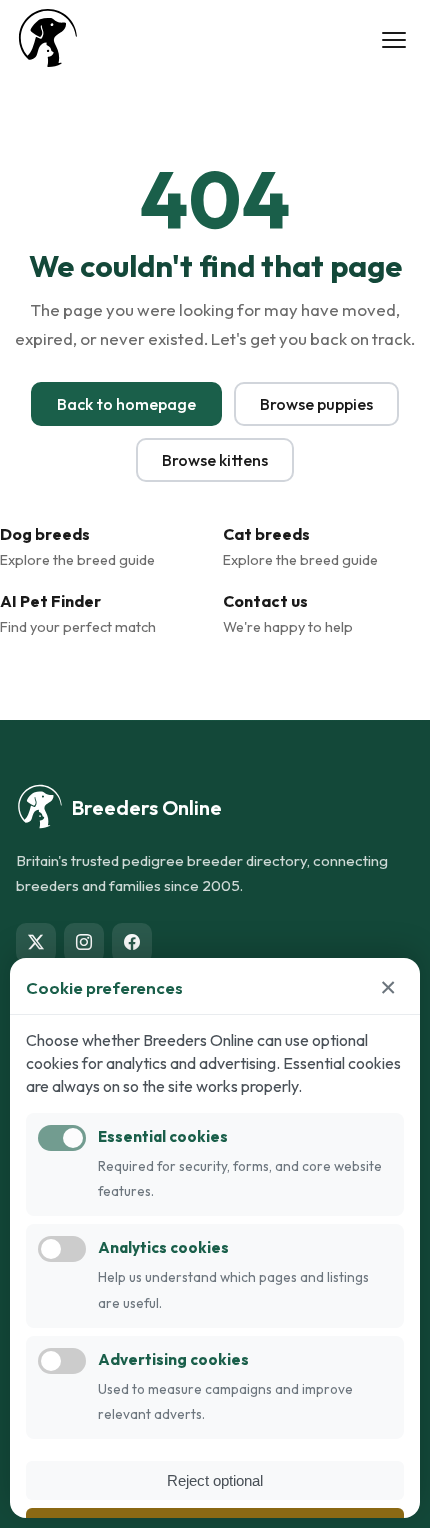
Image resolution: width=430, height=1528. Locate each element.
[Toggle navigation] (394, 40)
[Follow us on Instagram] (84, 943)
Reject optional (215, 1480)
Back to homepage (126, 404)
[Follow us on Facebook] (132, 943)
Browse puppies (316, 404)
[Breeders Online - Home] (48, 40)
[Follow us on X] (36, 943)
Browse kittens (215, 460)
